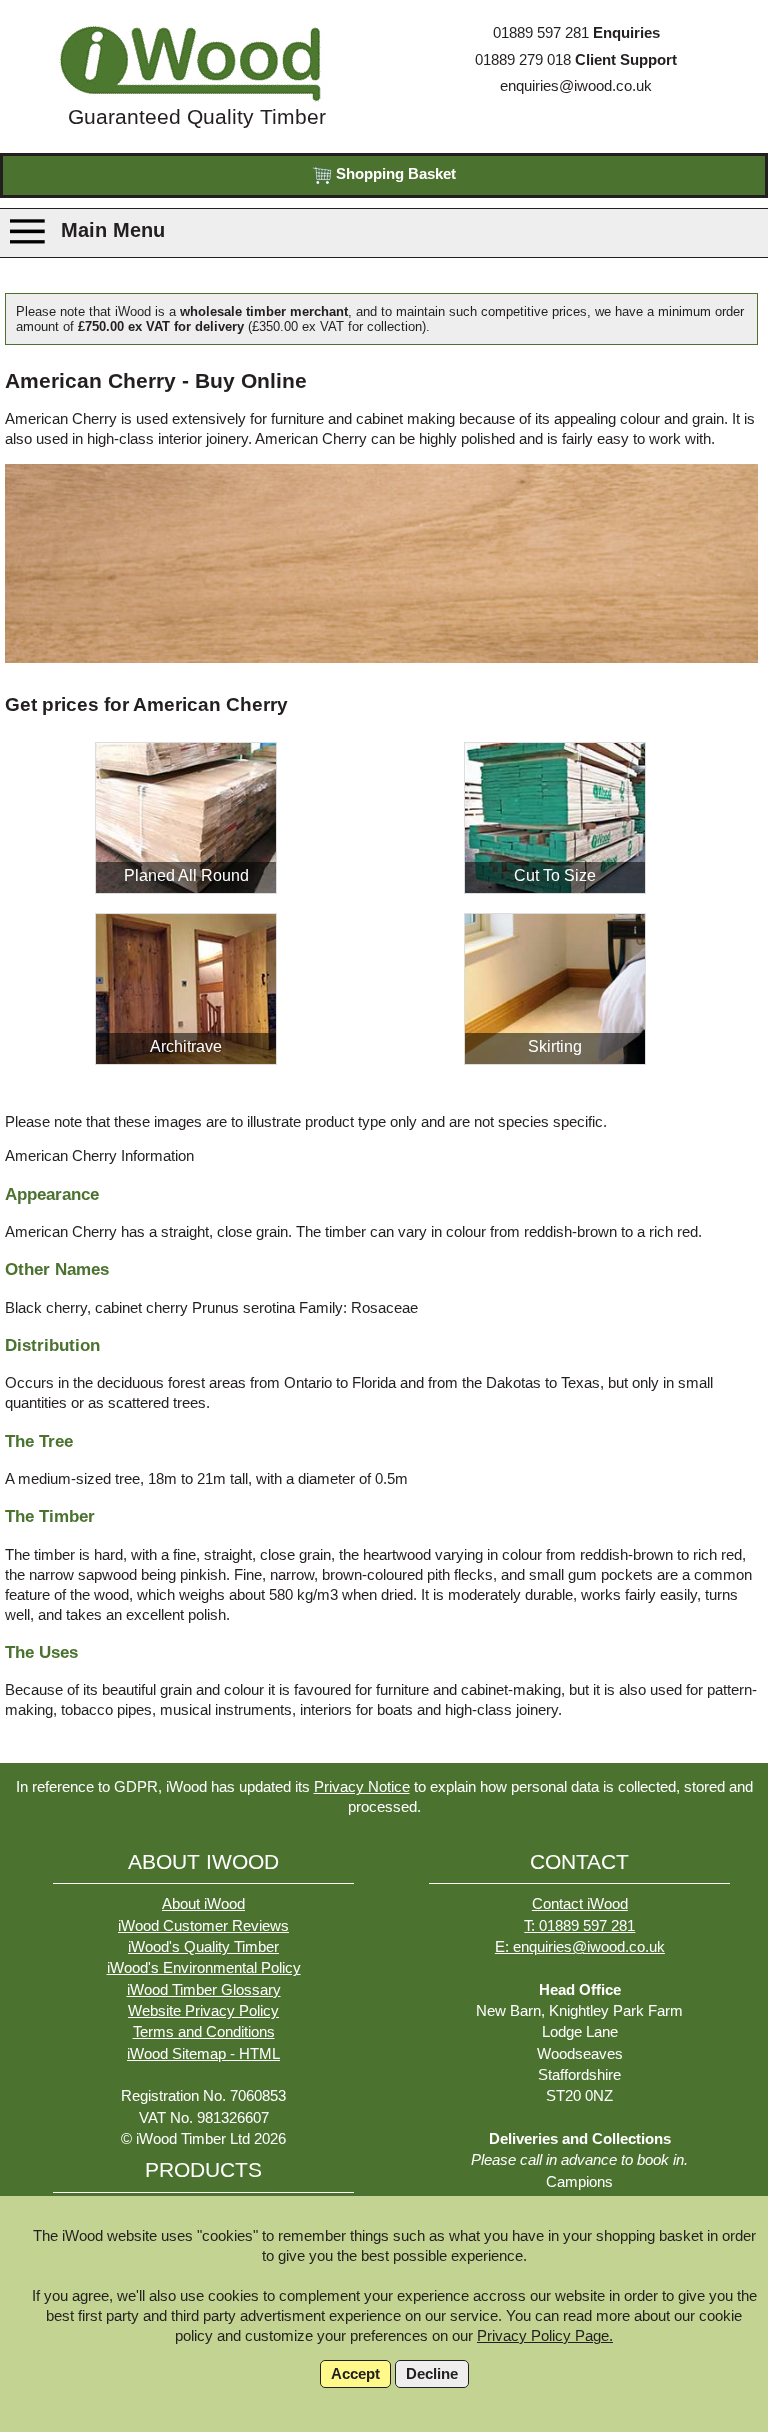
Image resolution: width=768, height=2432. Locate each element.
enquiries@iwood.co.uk (576, 86)
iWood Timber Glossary (204, 1990)
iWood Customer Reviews (203, 1926)
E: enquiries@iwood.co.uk (580, 1947)
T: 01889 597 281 (579, 1926)
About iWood (203, 1904)
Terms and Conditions (204, 2032)
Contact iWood (580, 1904)
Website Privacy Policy (203, 2011)
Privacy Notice (362, 1787)
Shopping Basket (394, 174)
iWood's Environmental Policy (204, 1968)
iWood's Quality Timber (203, 1947)
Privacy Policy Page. (545, 2336)
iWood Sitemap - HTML (203, 2054)
